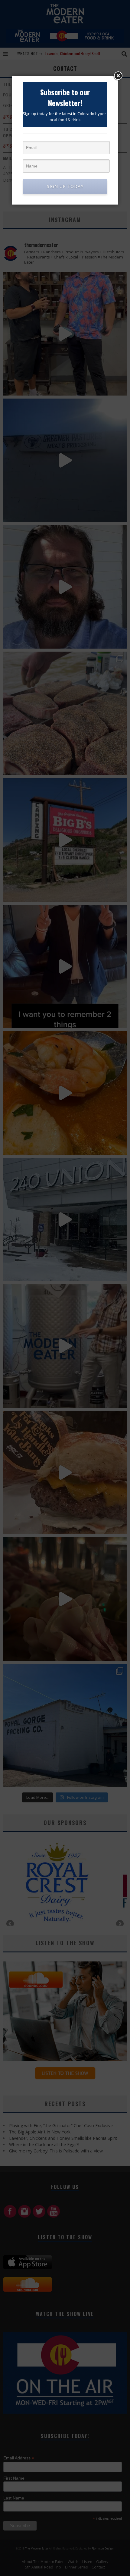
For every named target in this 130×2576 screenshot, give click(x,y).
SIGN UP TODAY (65, 186)
